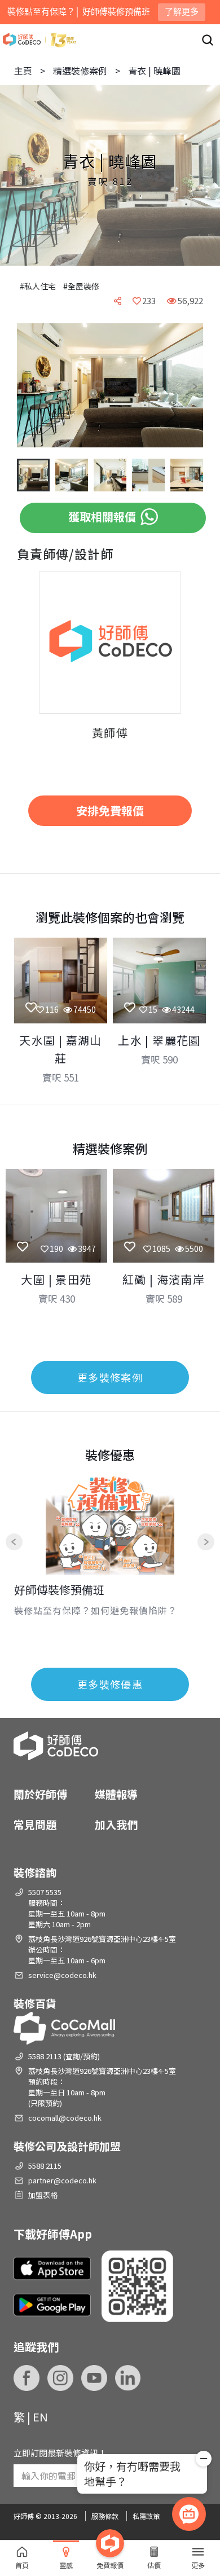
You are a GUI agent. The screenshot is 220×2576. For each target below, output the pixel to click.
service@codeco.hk (62, 1975)
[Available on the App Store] (52, 2269)
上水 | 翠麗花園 (159, 1040)
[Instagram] (60, 2378)
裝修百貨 (35, 2003)
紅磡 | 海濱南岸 (164, 1279)
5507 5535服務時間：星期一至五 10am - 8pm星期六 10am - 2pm (67, 1908)
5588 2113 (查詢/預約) (64, 2056)
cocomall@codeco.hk (65, 2118)
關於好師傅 (40, 1794)
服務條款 (105, 2516)
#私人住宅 (38, 286)
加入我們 (116, 1824)
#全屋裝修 (81, 286)
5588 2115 (45, 2166)
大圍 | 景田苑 (56, 1279)
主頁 (23, 71)
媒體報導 (116, 1794)
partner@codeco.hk (62, 2180)
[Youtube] (94, 2378)
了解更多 (182, 12)
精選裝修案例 (80, 71)
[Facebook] (27, 2378)
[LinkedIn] (128, 2378)
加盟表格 (43, 2195)
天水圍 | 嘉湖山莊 (61, 1049)
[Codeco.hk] (39, 40)
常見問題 (35, 1824)
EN (40, 2417)
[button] (34, 386)
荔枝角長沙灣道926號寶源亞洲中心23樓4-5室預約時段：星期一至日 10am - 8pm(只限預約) (102, 2087)
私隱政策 (146, 2516)
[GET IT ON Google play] (52, 2305)
